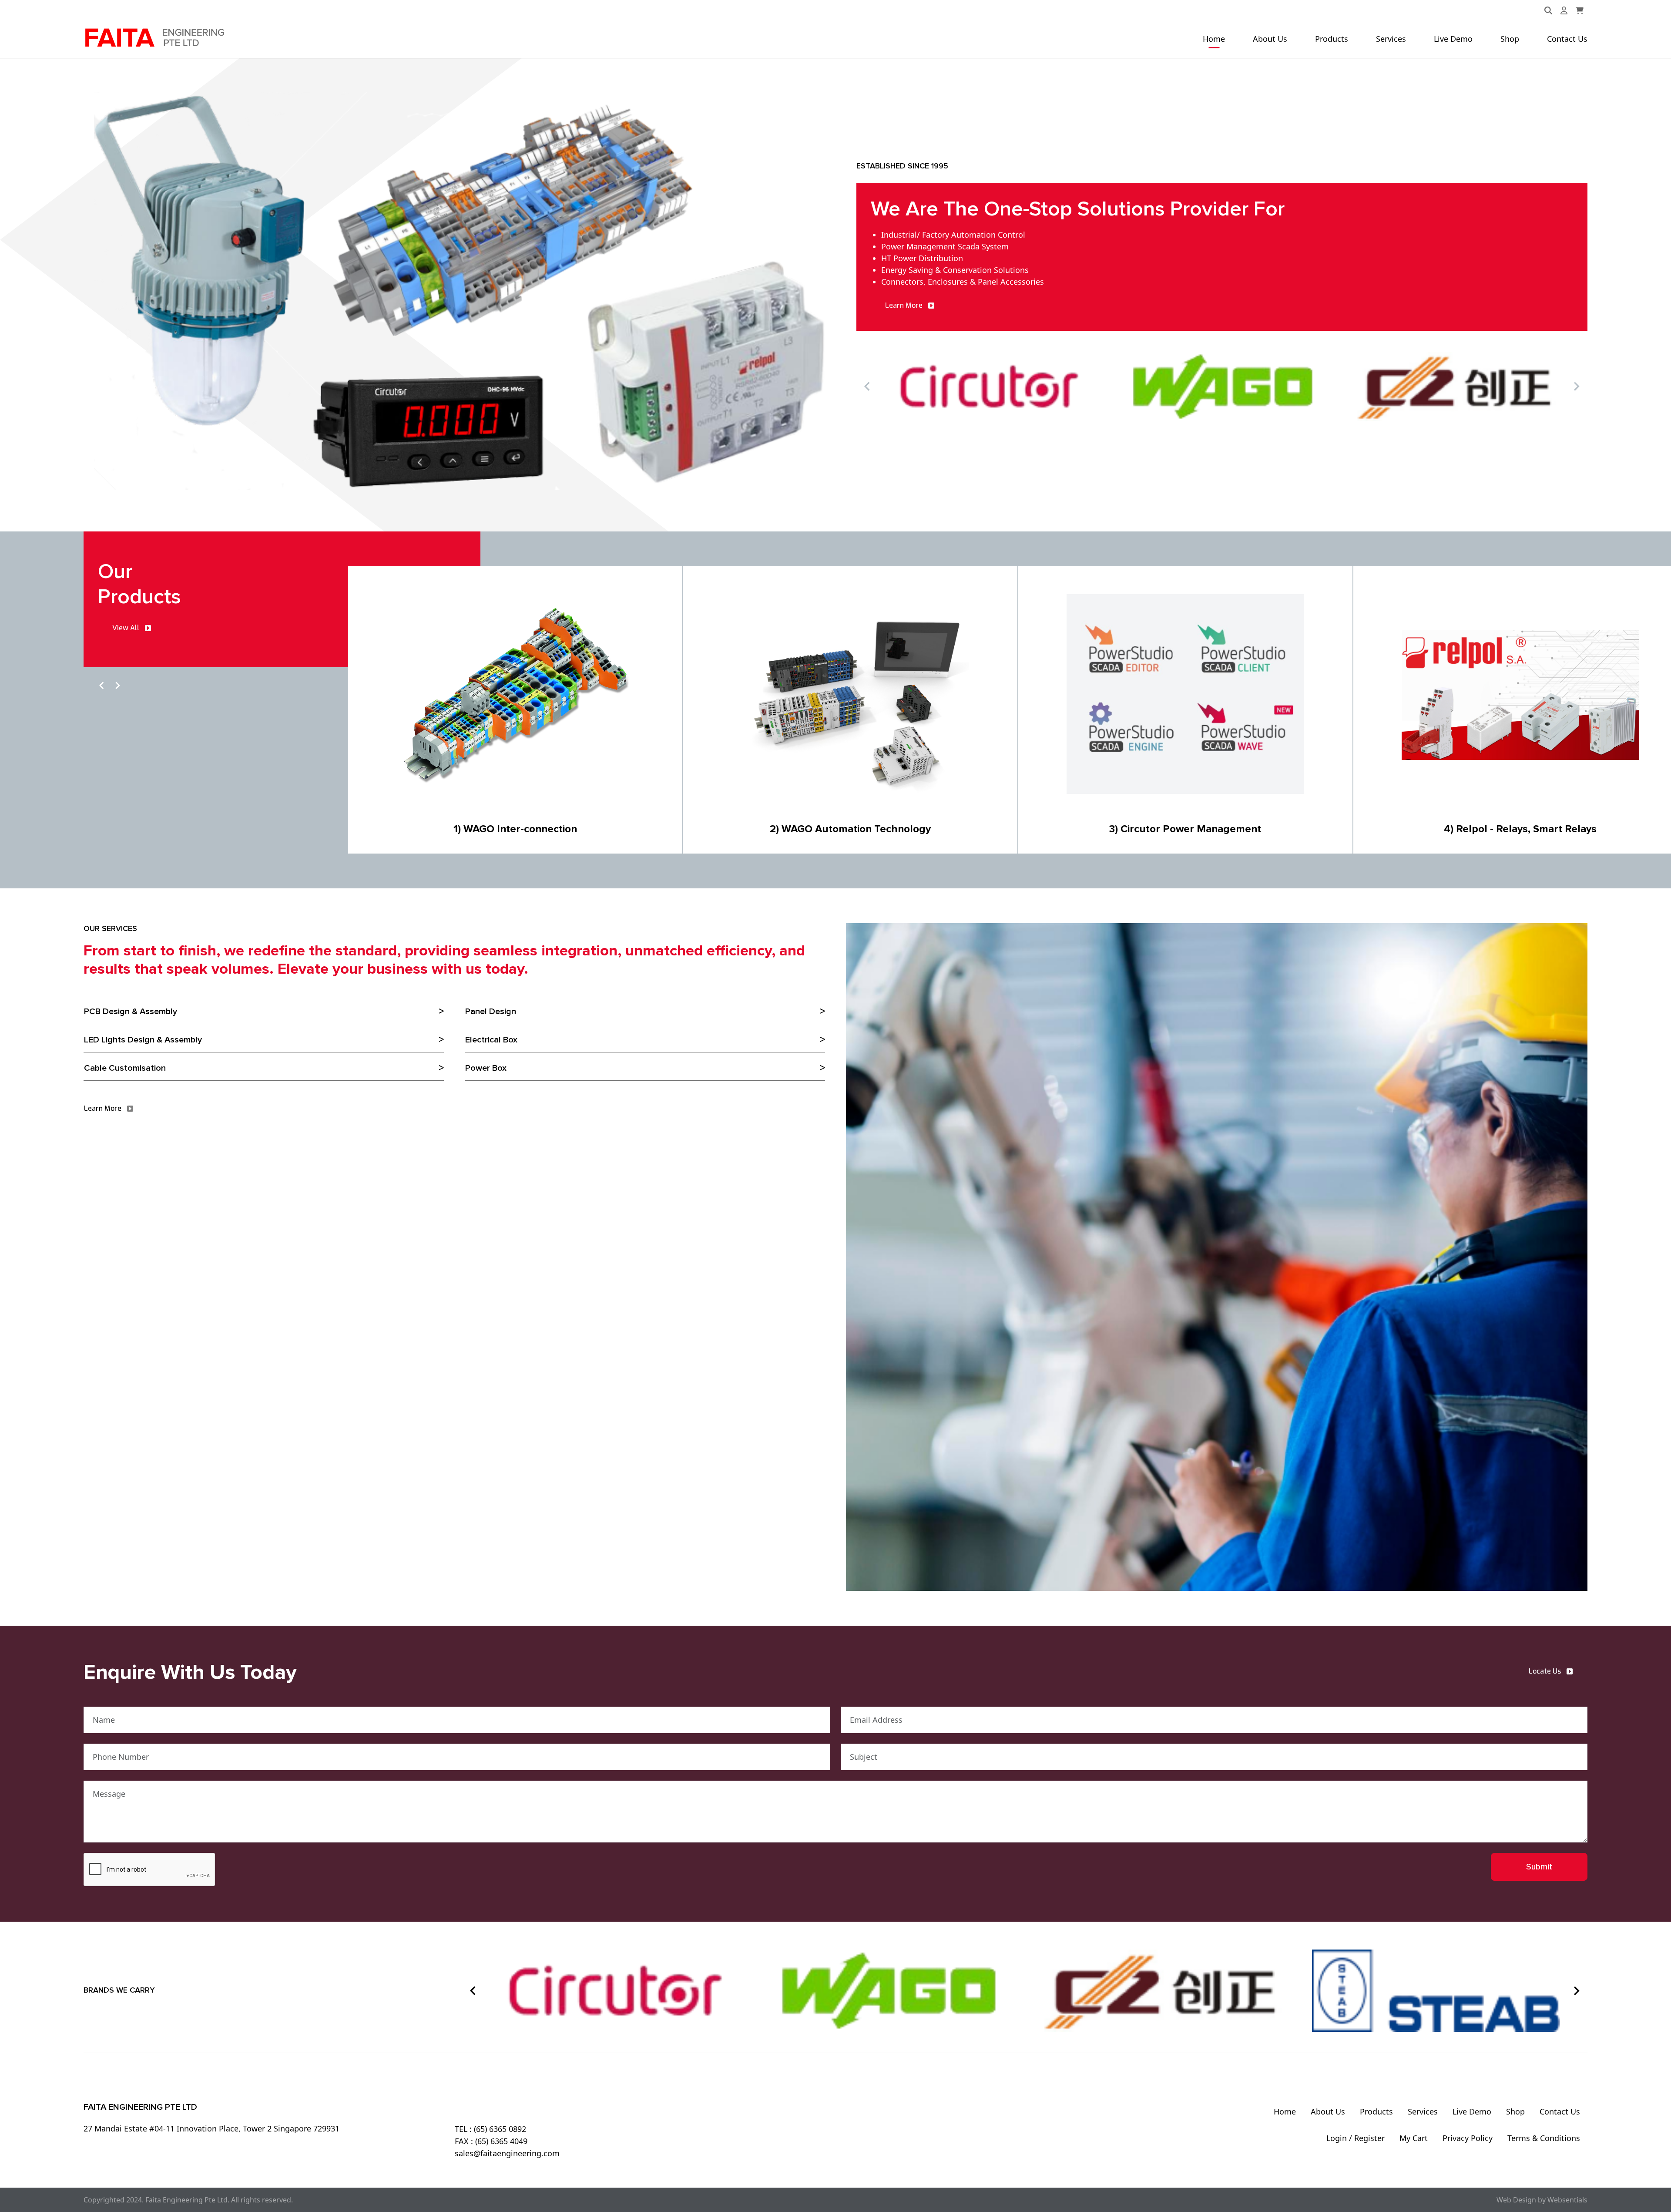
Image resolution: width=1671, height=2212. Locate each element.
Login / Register (1356, 2138)
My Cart (1414, 2138)
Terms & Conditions (1544, 2138)
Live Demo (1453, 39)
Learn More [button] (904, 305)
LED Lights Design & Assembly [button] (143, 1040)
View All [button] (126, 628)
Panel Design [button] (491, 1012)
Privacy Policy (1468, 2138)
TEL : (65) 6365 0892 (490, 2129)
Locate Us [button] (1545, 1671)
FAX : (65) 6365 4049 (491, 2141)
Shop (1510, 39)
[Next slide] (1576, 387)
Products (1332, 39)
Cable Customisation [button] (125, 1068)
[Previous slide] (868, 387)
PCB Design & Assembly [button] (131, 1012)
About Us (1270, 39)
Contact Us (1567, 39)
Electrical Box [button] (491, 1040)
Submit (1539, 1867)
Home (1214, 39)
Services (1391, 39)
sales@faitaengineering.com (507, 2153)
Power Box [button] (486, 1068)
